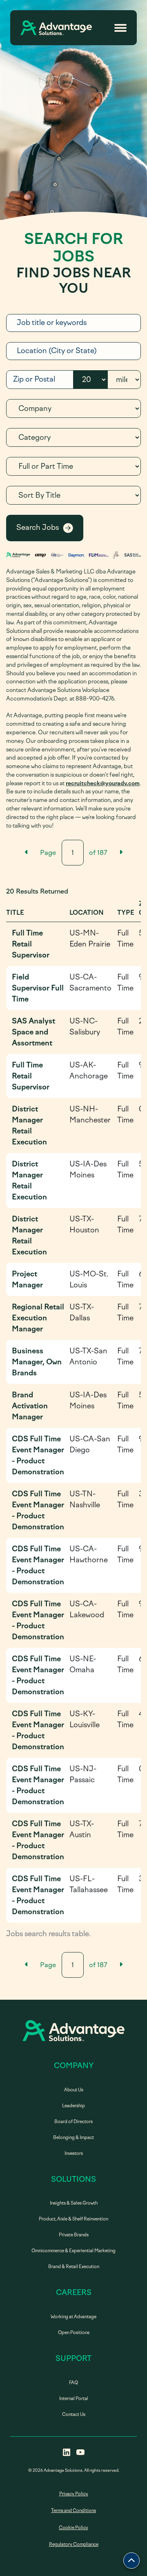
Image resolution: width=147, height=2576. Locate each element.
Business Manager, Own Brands (37, 1362)
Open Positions (74, 2333)
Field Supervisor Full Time (38, 988)
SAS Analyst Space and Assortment (33, 1032)
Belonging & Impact (73, 2138)
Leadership (73, 2106)
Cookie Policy (73, 2528)
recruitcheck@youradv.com (103, 783)
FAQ (73, 2383)
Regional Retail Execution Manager (38, 1318)
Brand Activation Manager (30, 1406)
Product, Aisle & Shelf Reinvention (73, 2219)
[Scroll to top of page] (131, 2561)
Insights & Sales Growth (74, 2203)
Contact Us (74, 2415)
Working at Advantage (73, 2317)
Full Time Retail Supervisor (31, 944)
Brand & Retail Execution (74, 2267)
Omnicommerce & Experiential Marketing (73, 2251)
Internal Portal (74, 2399)
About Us (74, 2090)
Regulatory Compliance (74, 2544)
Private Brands (74, 2235)
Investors (74, 2153)
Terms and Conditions (73, 2511)
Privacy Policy (74, 2494)
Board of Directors (73, 2122)
